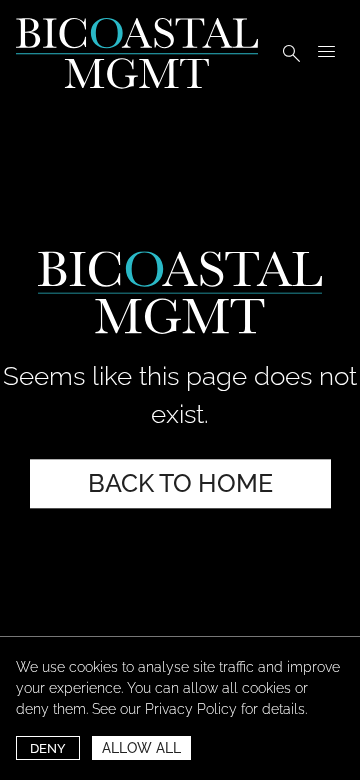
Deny (48, 748)
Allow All (141, 748)
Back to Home (180, 483)
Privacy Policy (191, 709)
